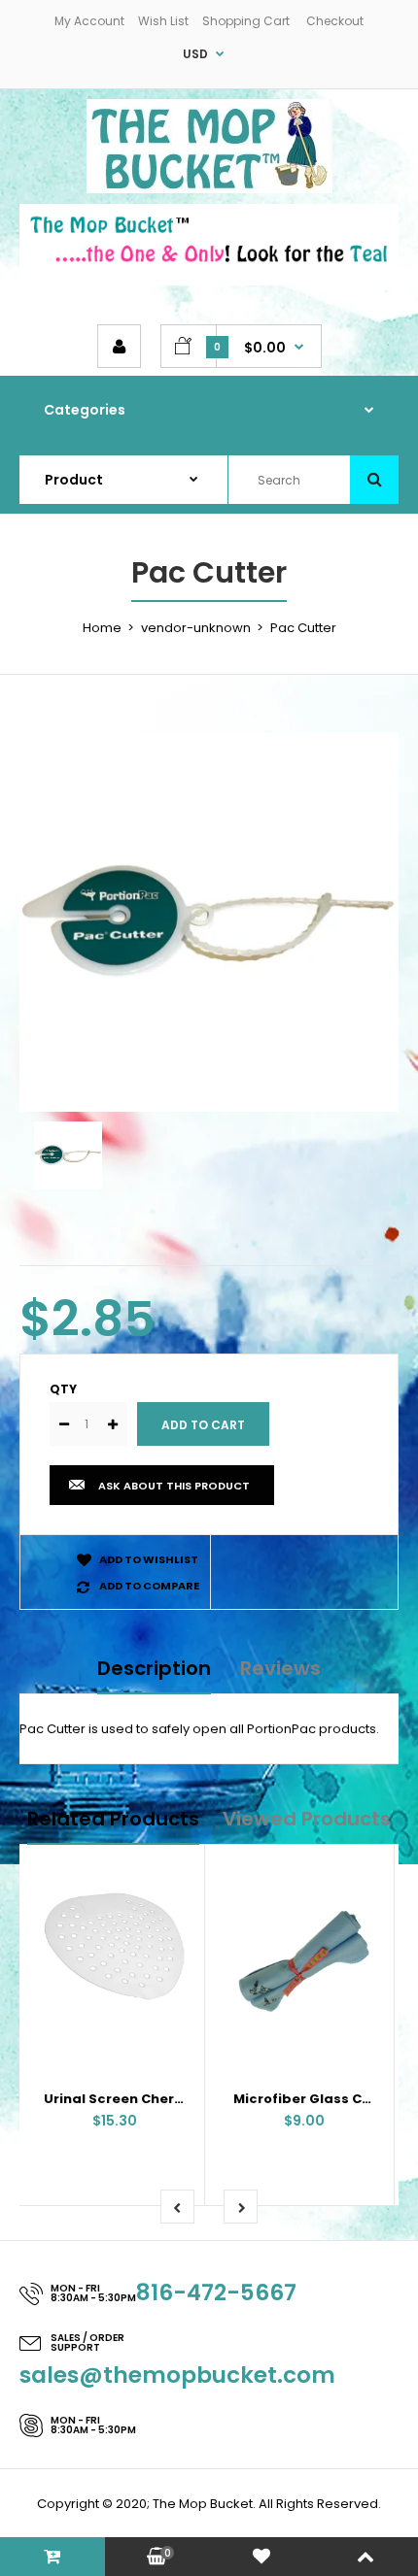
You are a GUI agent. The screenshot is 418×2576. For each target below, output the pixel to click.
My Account (89, 21)
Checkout (335, 21)
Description (154, 1668)
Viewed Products (307, 1819)
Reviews (280, 1668)
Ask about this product (174, 1486)
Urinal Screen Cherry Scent (138, 2099)
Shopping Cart (246, 21)
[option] (209, 922)
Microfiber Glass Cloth (312, 2099)
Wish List (163, 21)
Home (102, 628)
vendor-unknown (196, 628)
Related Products (113, 1819)
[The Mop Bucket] (209, 189)
